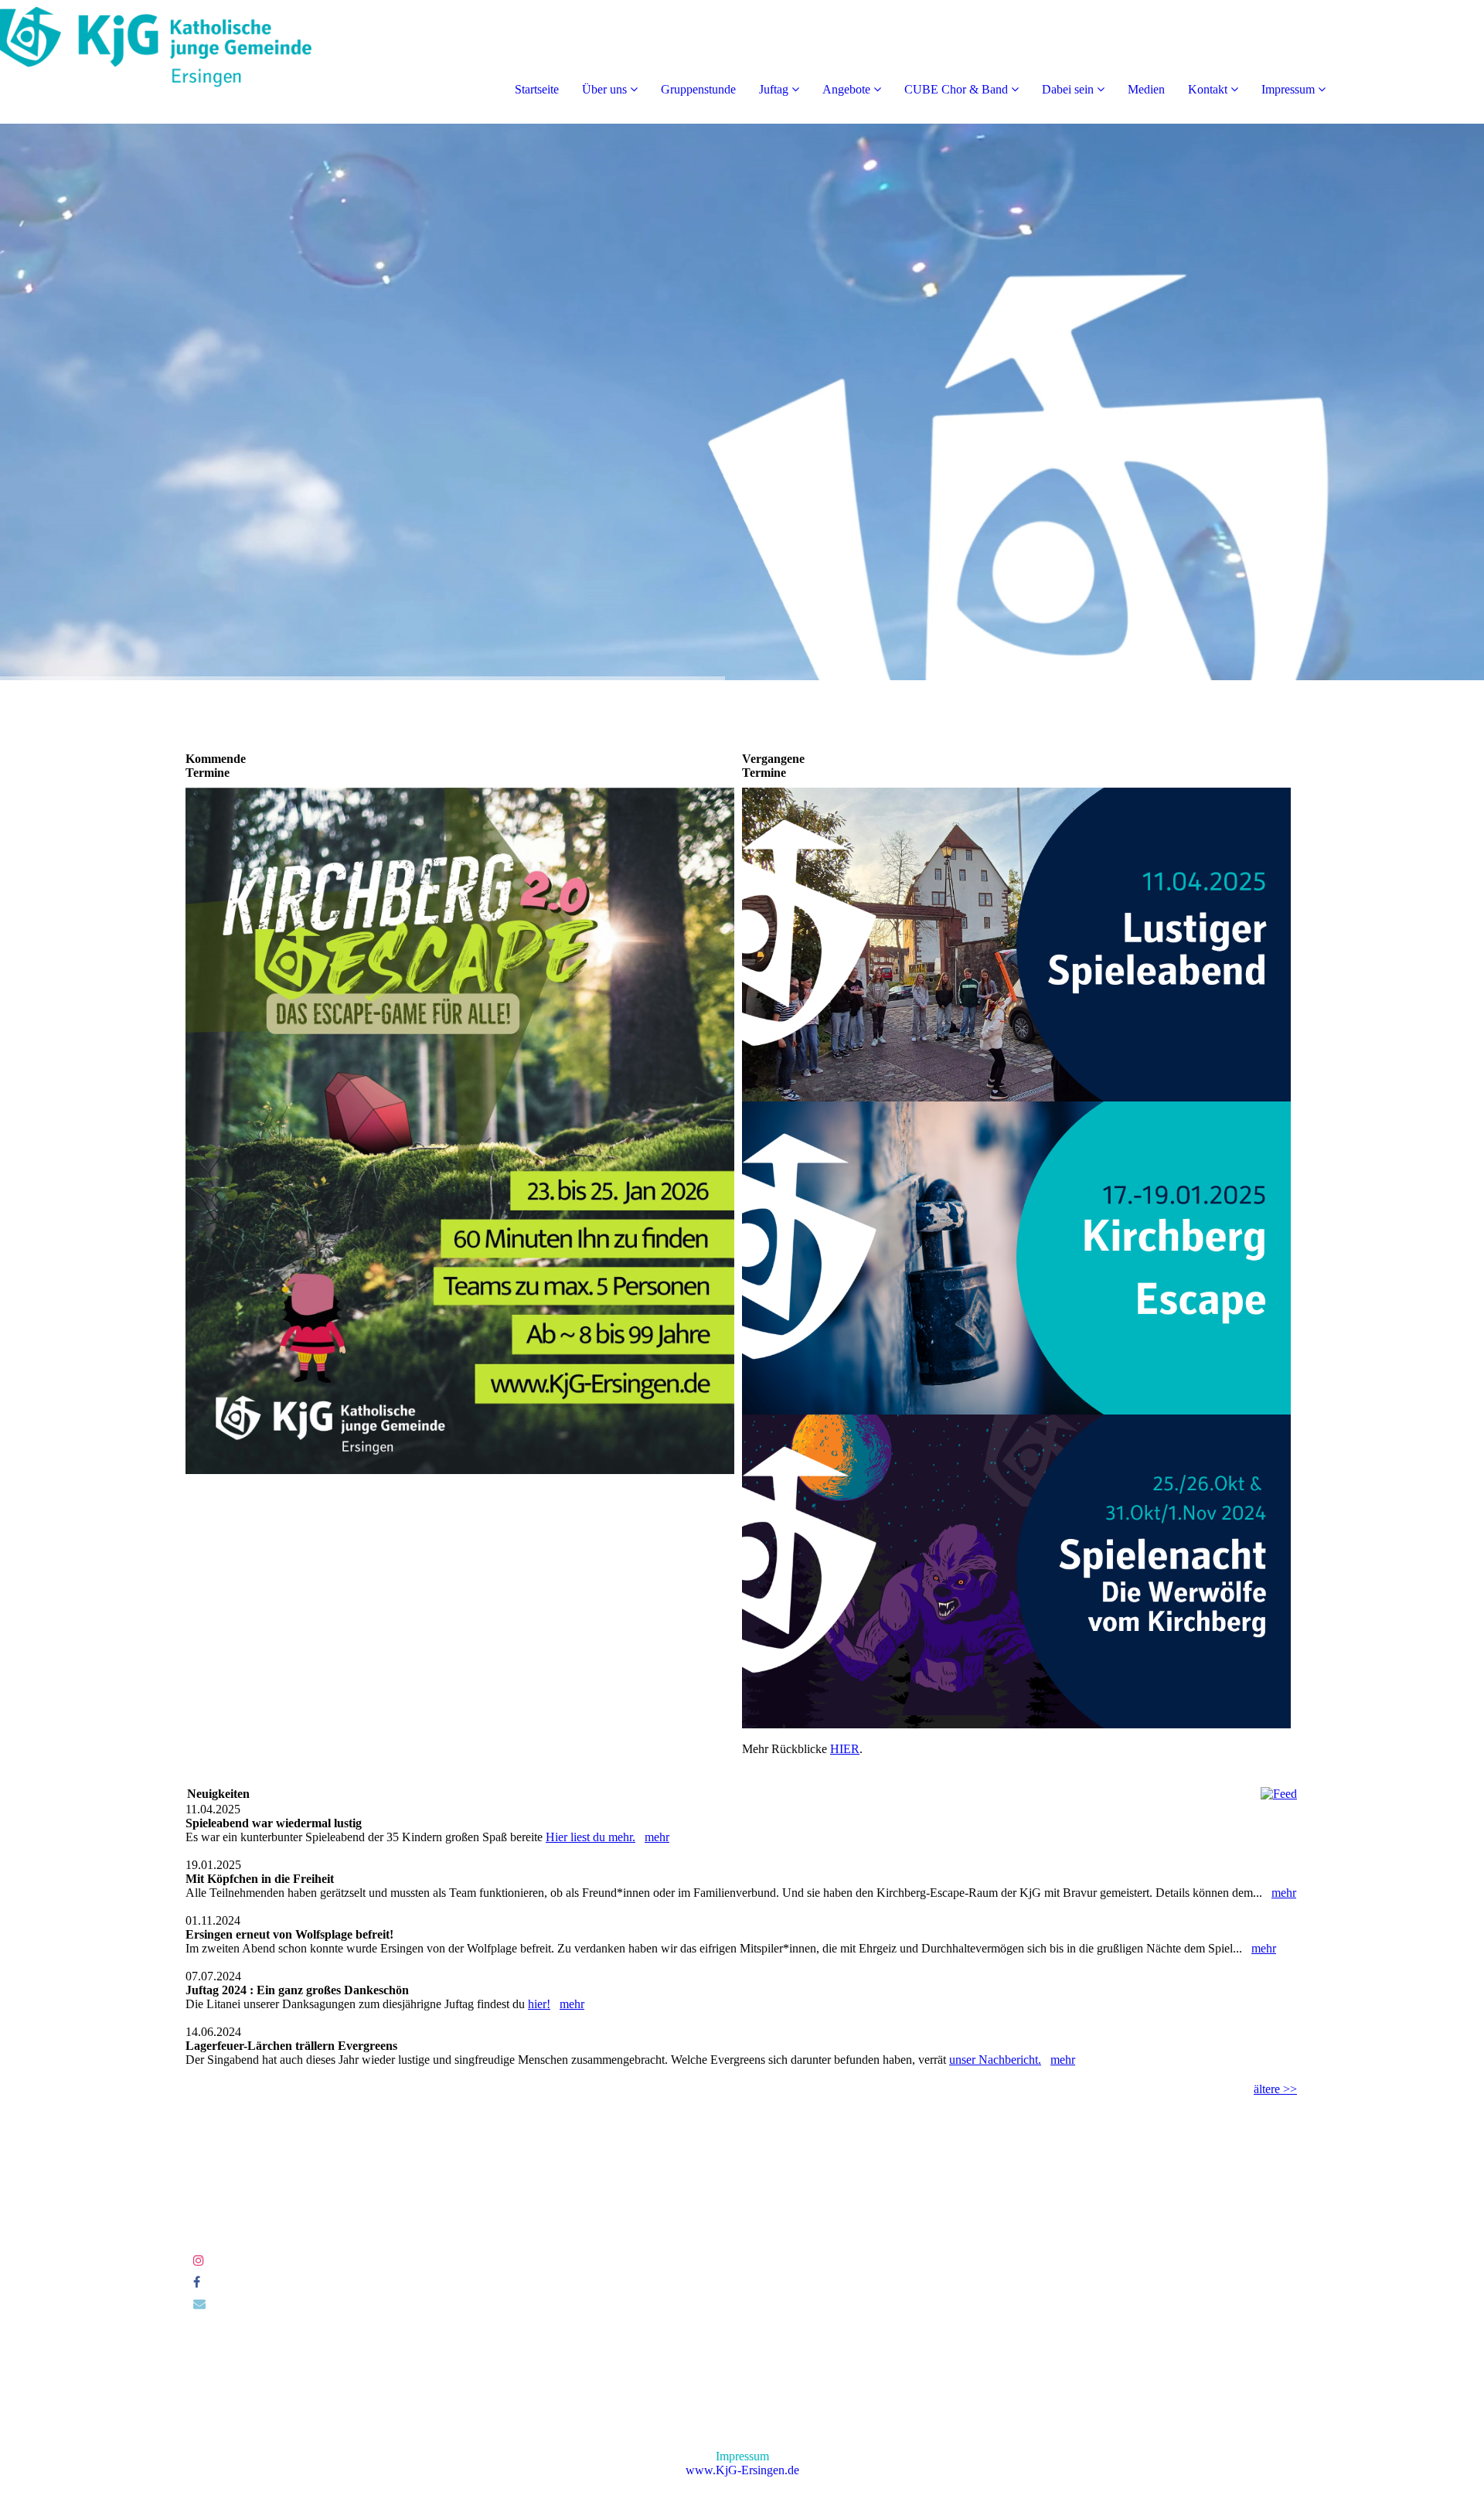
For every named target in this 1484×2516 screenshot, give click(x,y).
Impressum (1288, 89)
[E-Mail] (199, 2304)
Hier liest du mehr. (591, 1837)
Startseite (537, 89)
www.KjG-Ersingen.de (742, 2470)
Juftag (774, 89)
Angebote (846, 89)
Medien (1146, 89)
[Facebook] (197, 2282)
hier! (539, 2004)
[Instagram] (199, 2261)
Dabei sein (1068, 89)
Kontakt (1208, 89)
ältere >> (1275, 2089)
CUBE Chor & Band (956, 89)
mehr (657, 1837)
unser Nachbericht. (995, 2060)
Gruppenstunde (698, 89)
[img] (178, 62)
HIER (845, 1749)
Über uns (604, 89)
